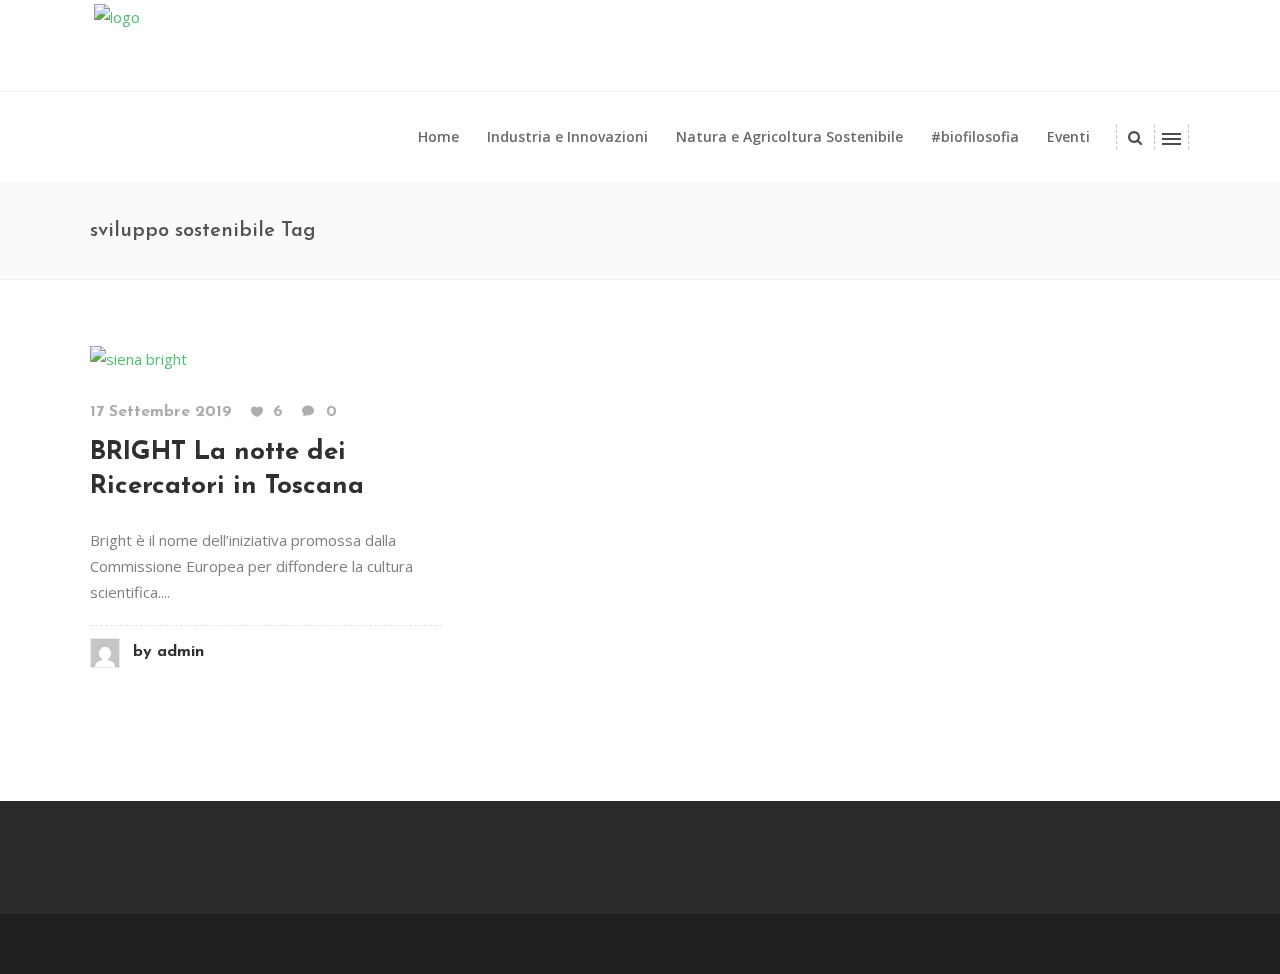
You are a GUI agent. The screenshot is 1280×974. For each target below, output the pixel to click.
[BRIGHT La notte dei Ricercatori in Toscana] (138, 357)
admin (168, 652)
